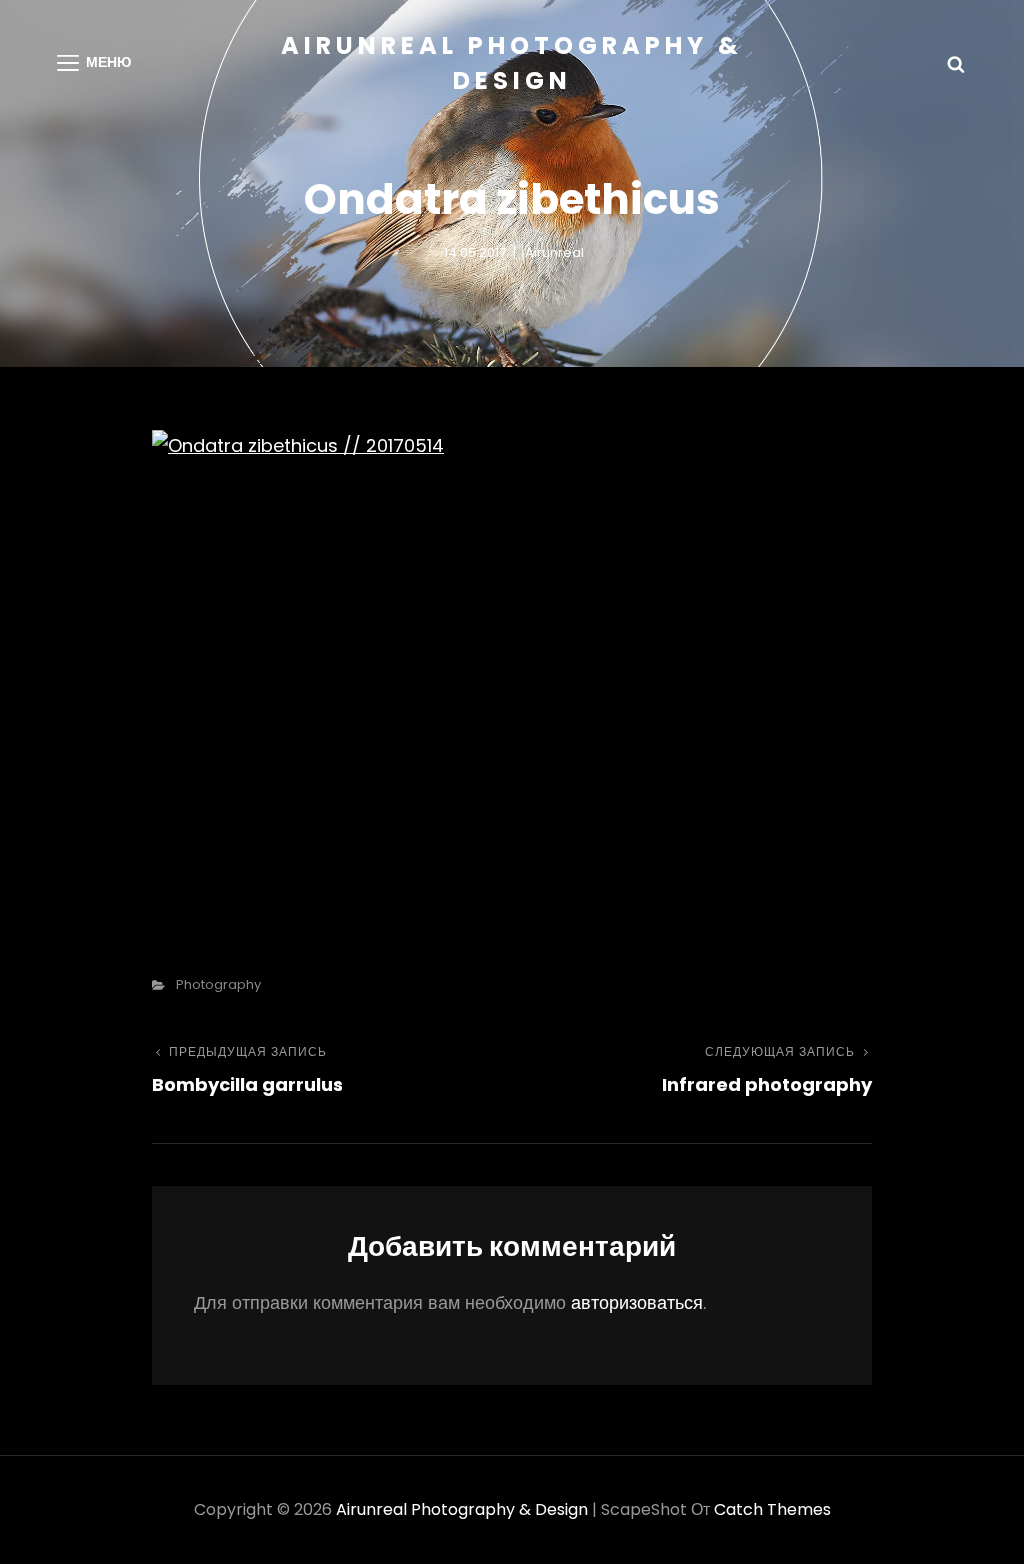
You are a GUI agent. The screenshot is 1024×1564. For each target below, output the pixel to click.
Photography (218, 984)
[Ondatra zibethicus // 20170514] (512, 668)
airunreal (554, 252)
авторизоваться (637, 1302)
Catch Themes (772, 1509)
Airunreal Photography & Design (462, 1509)
